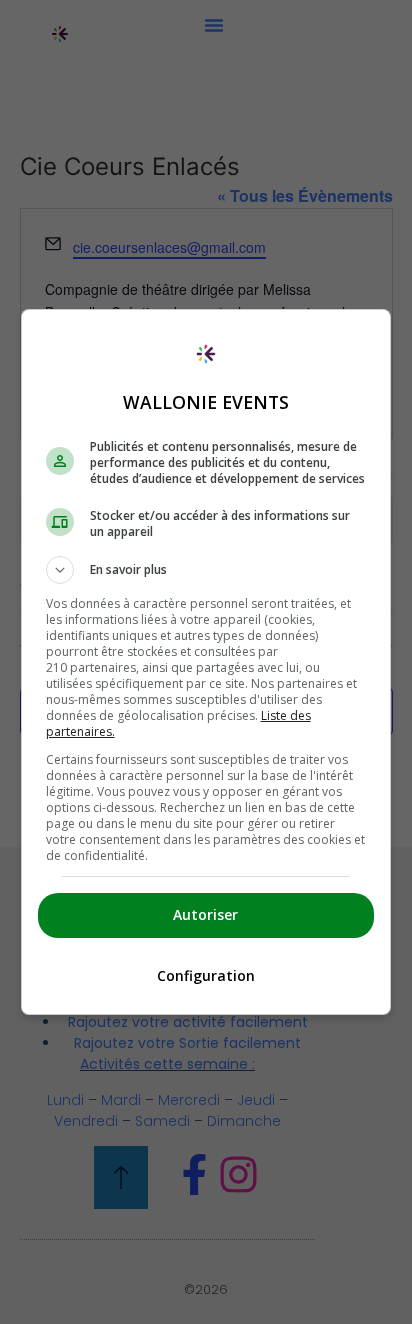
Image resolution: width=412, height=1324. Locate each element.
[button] (206, 570)
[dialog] (206, 662)
